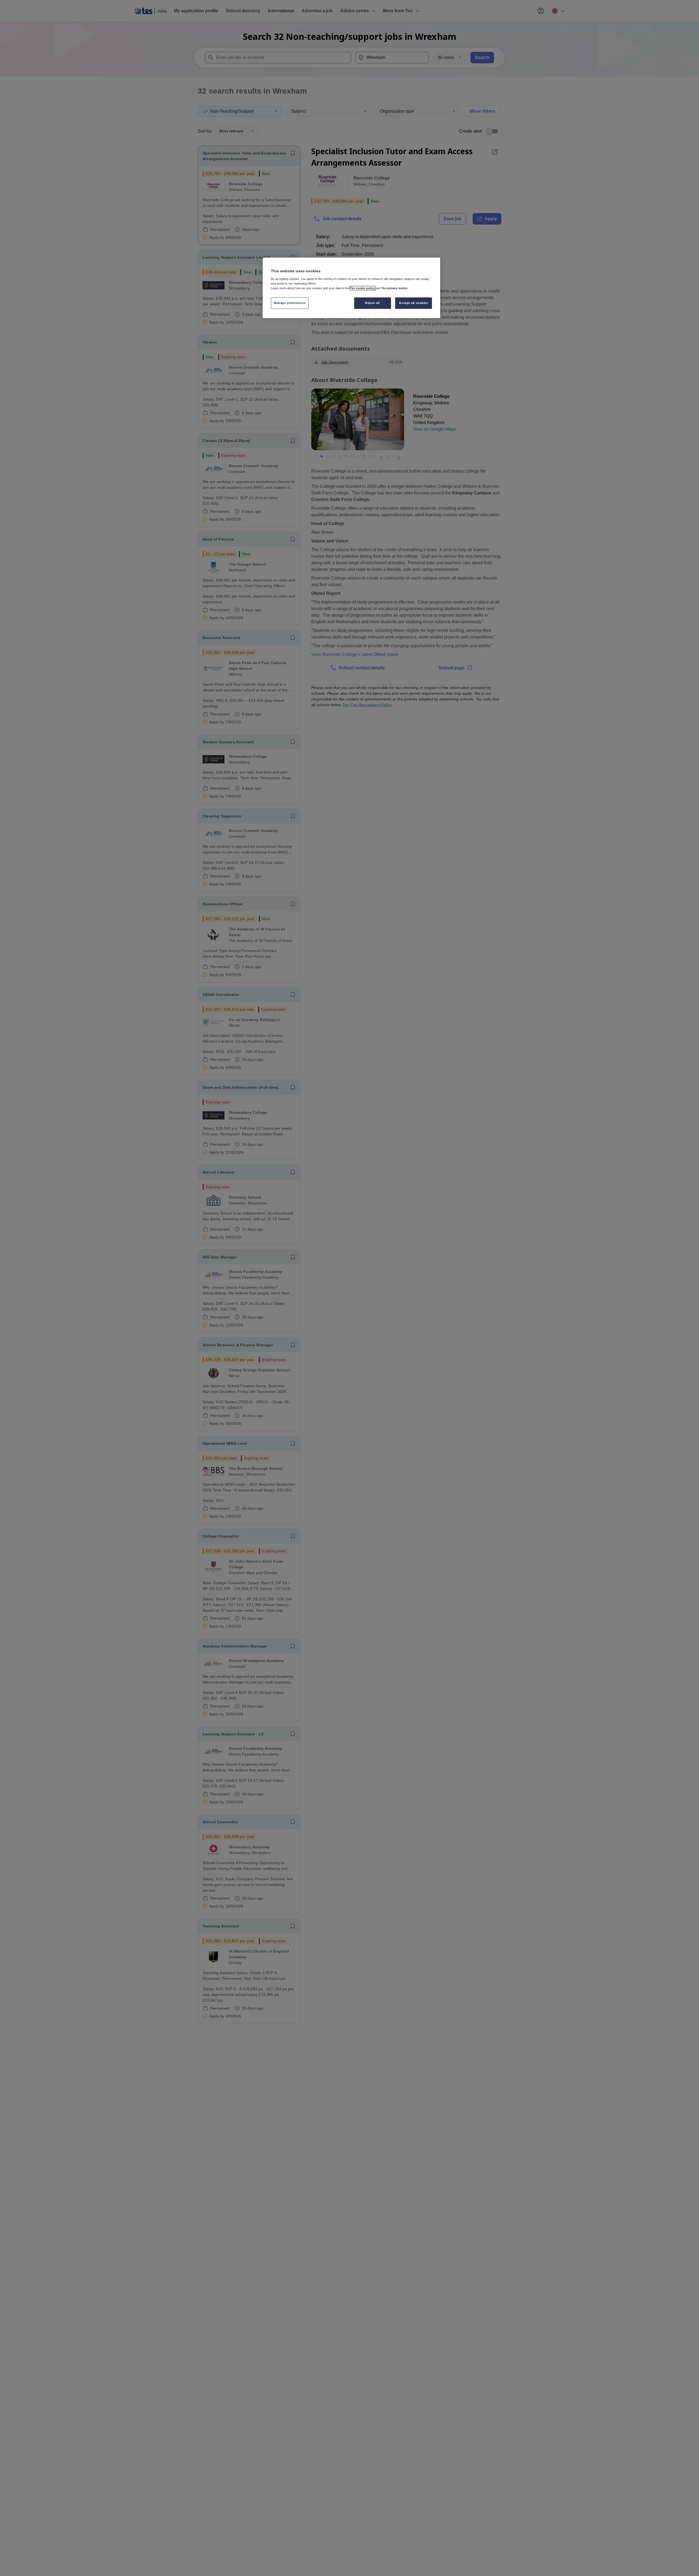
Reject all (372, 303)
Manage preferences (290, 303)
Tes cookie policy (362, 288)
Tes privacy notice (394, 288)
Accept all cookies (413, 303)
